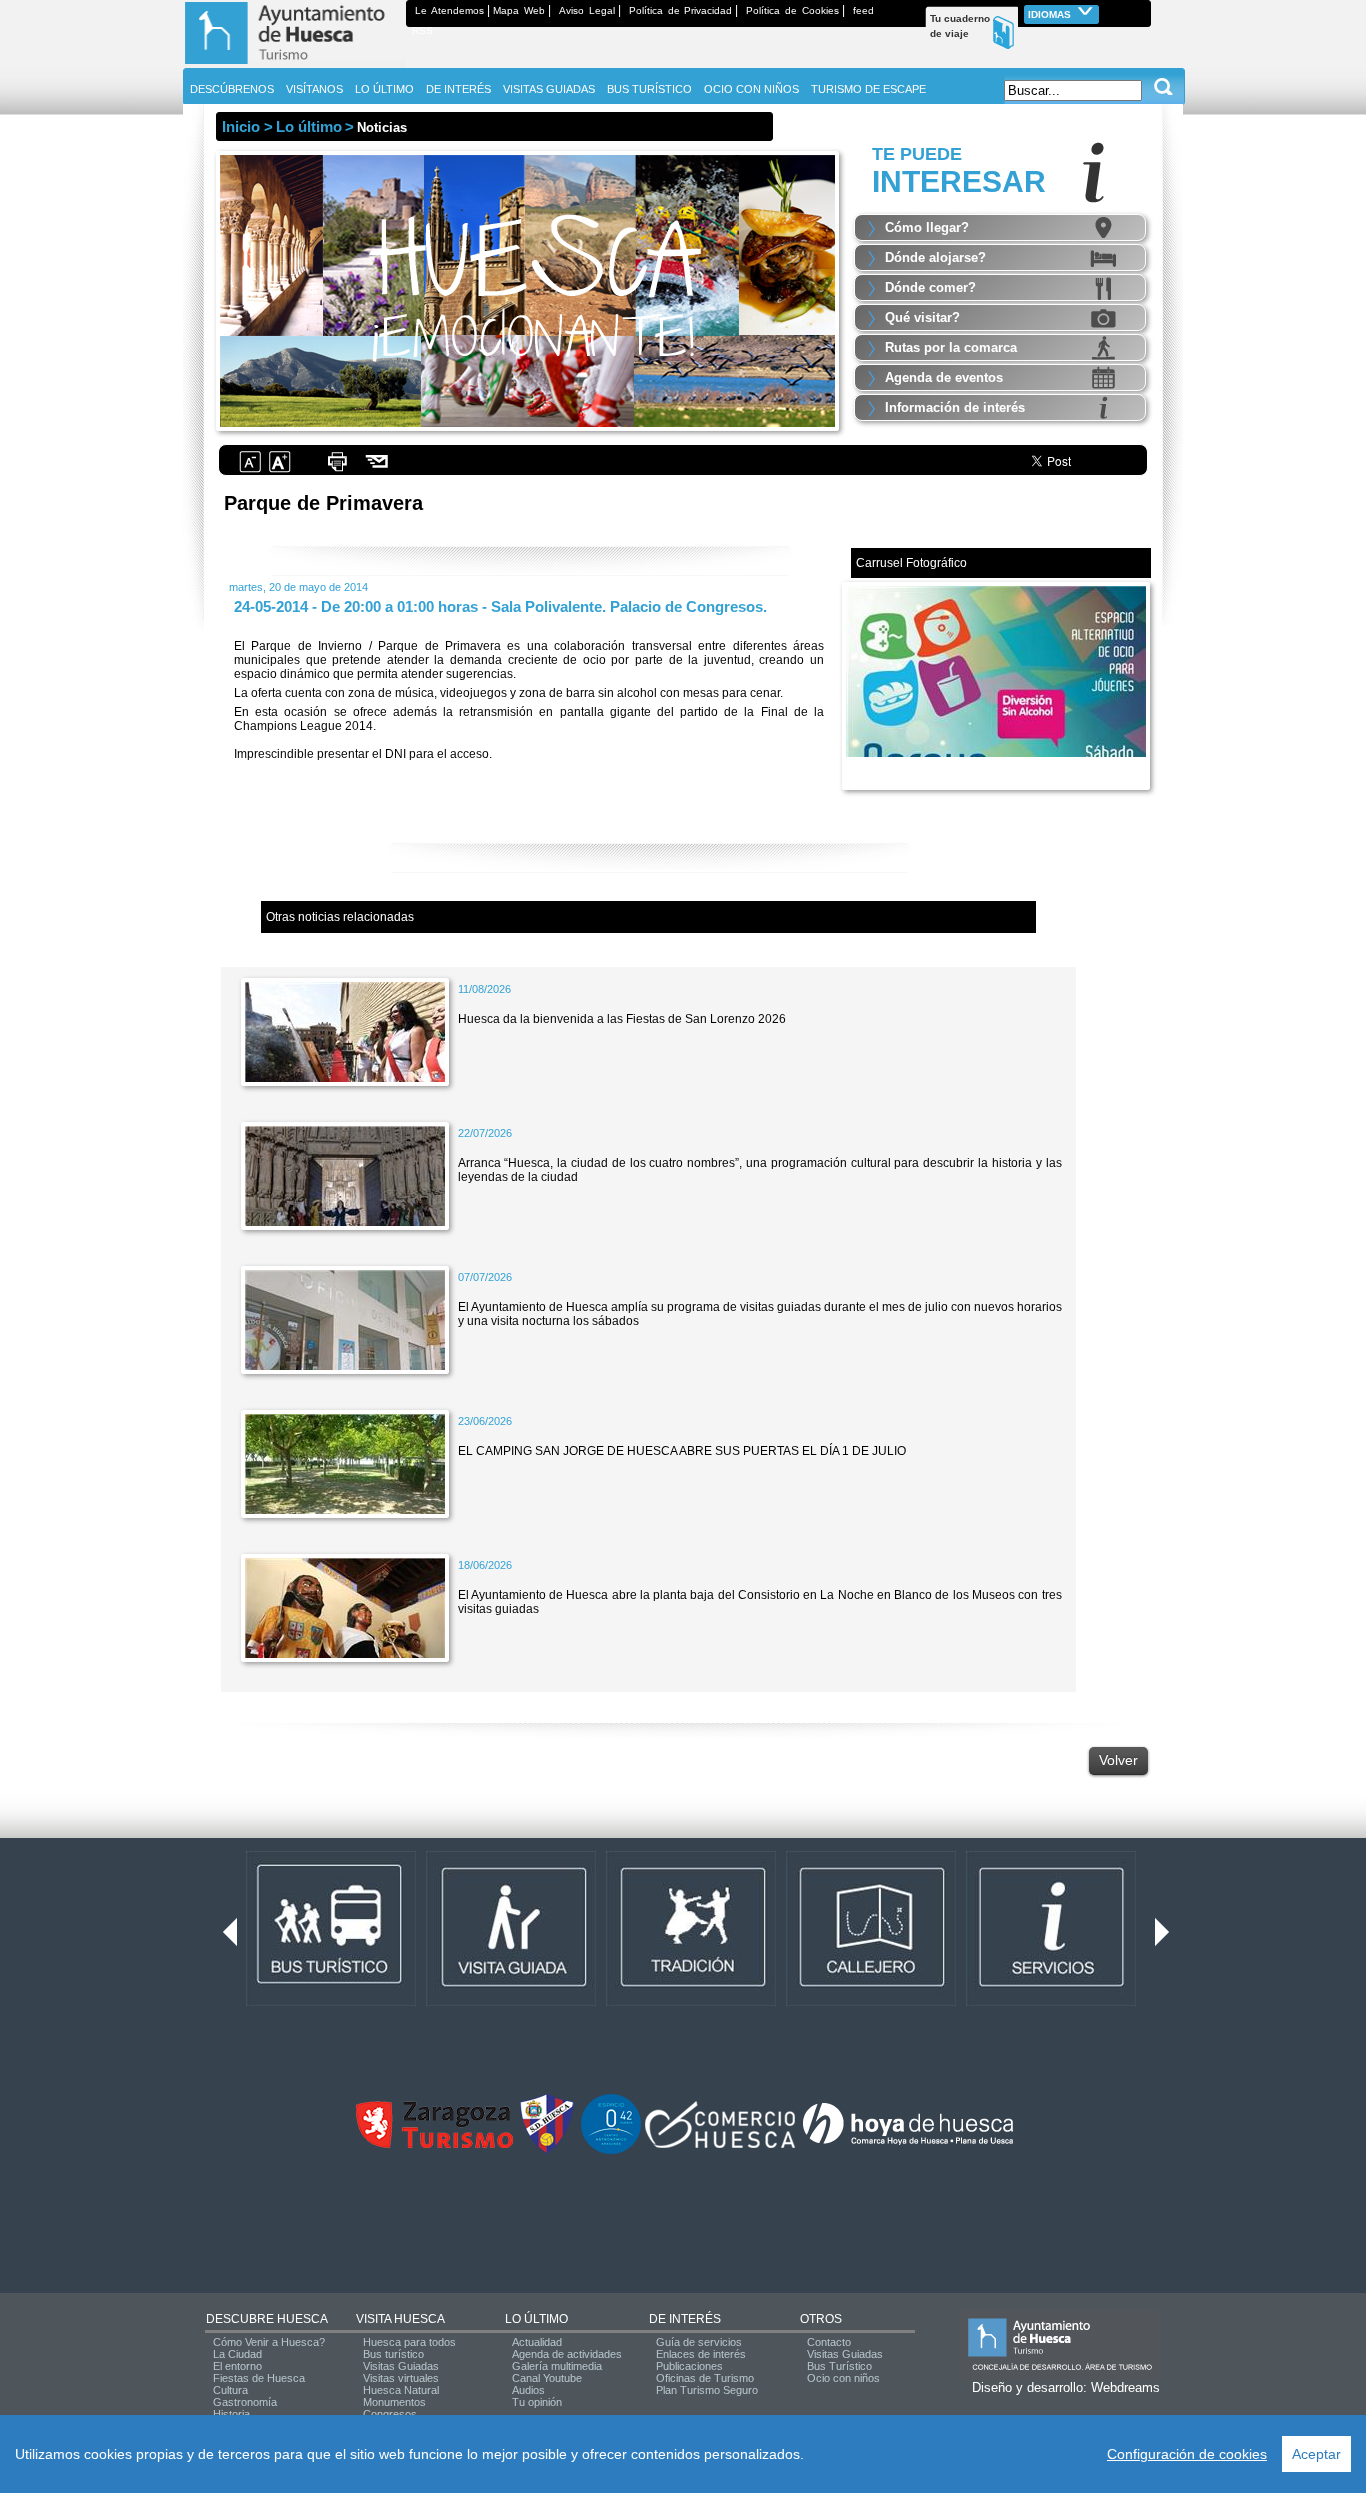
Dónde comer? (930, 287)
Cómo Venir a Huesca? (269, 2342)
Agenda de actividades (567, 2354)
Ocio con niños (843, 2378)
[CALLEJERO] (871, 2002)
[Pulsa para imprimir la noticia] (337, 470)
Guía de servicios (699, 2342)
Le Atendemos (449, 10)
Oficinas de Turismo (705, 2378)
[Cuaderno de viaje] (1142, 10)
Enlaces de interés (701, 2354)
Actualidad (537, 2342)
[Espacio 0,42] (611, 2150)
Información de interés (955, 407)
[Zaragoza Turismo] (434, 2144)
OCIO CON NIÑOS (751, 89)
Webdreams (1125, 2387)
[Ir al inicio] (294, 64)
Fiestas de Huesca (259, 2378)
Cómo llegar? (927, 227)
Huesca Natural (401, 2390)
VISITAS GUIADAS (549, 89)
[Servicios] (1051, 2002)
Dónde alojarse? (935, 257)
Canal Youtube (547, 2378)
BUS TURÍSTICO (649, 89)
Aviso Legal (587, 10)
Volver (1118, 1760)
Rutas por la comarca (951, 347)
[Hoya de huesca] (908, 2144)
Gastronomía (245, 2402)
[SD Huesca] (547, 2150)
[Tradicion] (691, 2002)
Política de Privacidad (681, 10)
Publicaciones (689, 2366)
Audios (528, 2390)
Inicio (241, 126)
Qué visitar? (922, 317)
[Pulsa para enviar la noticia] (377, 470)
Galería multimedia (557, 2366)
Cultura (230, 2390)
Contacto (829, 2342)
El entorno (237, 2366)
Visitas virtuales (401, 2378)
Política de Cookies (792, 10)
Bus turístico (393, 2354)
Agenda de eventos (944, 377)
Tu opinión (537, 2402)
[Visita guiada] (511, 2002)
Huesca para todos (409, 2342)
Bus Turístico (839, 2366)
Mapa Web (519, 10)
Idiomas (1051, 14)
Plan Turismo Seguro (707, 2390)
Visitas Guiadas (401, 2366)
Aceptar (1316, 2454)
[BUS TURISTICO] (331, 2002)
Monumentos (394, 2402)
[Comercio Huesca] (720, 2144)
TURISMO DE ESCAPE (868, 89)
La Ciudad (237, 2354)
